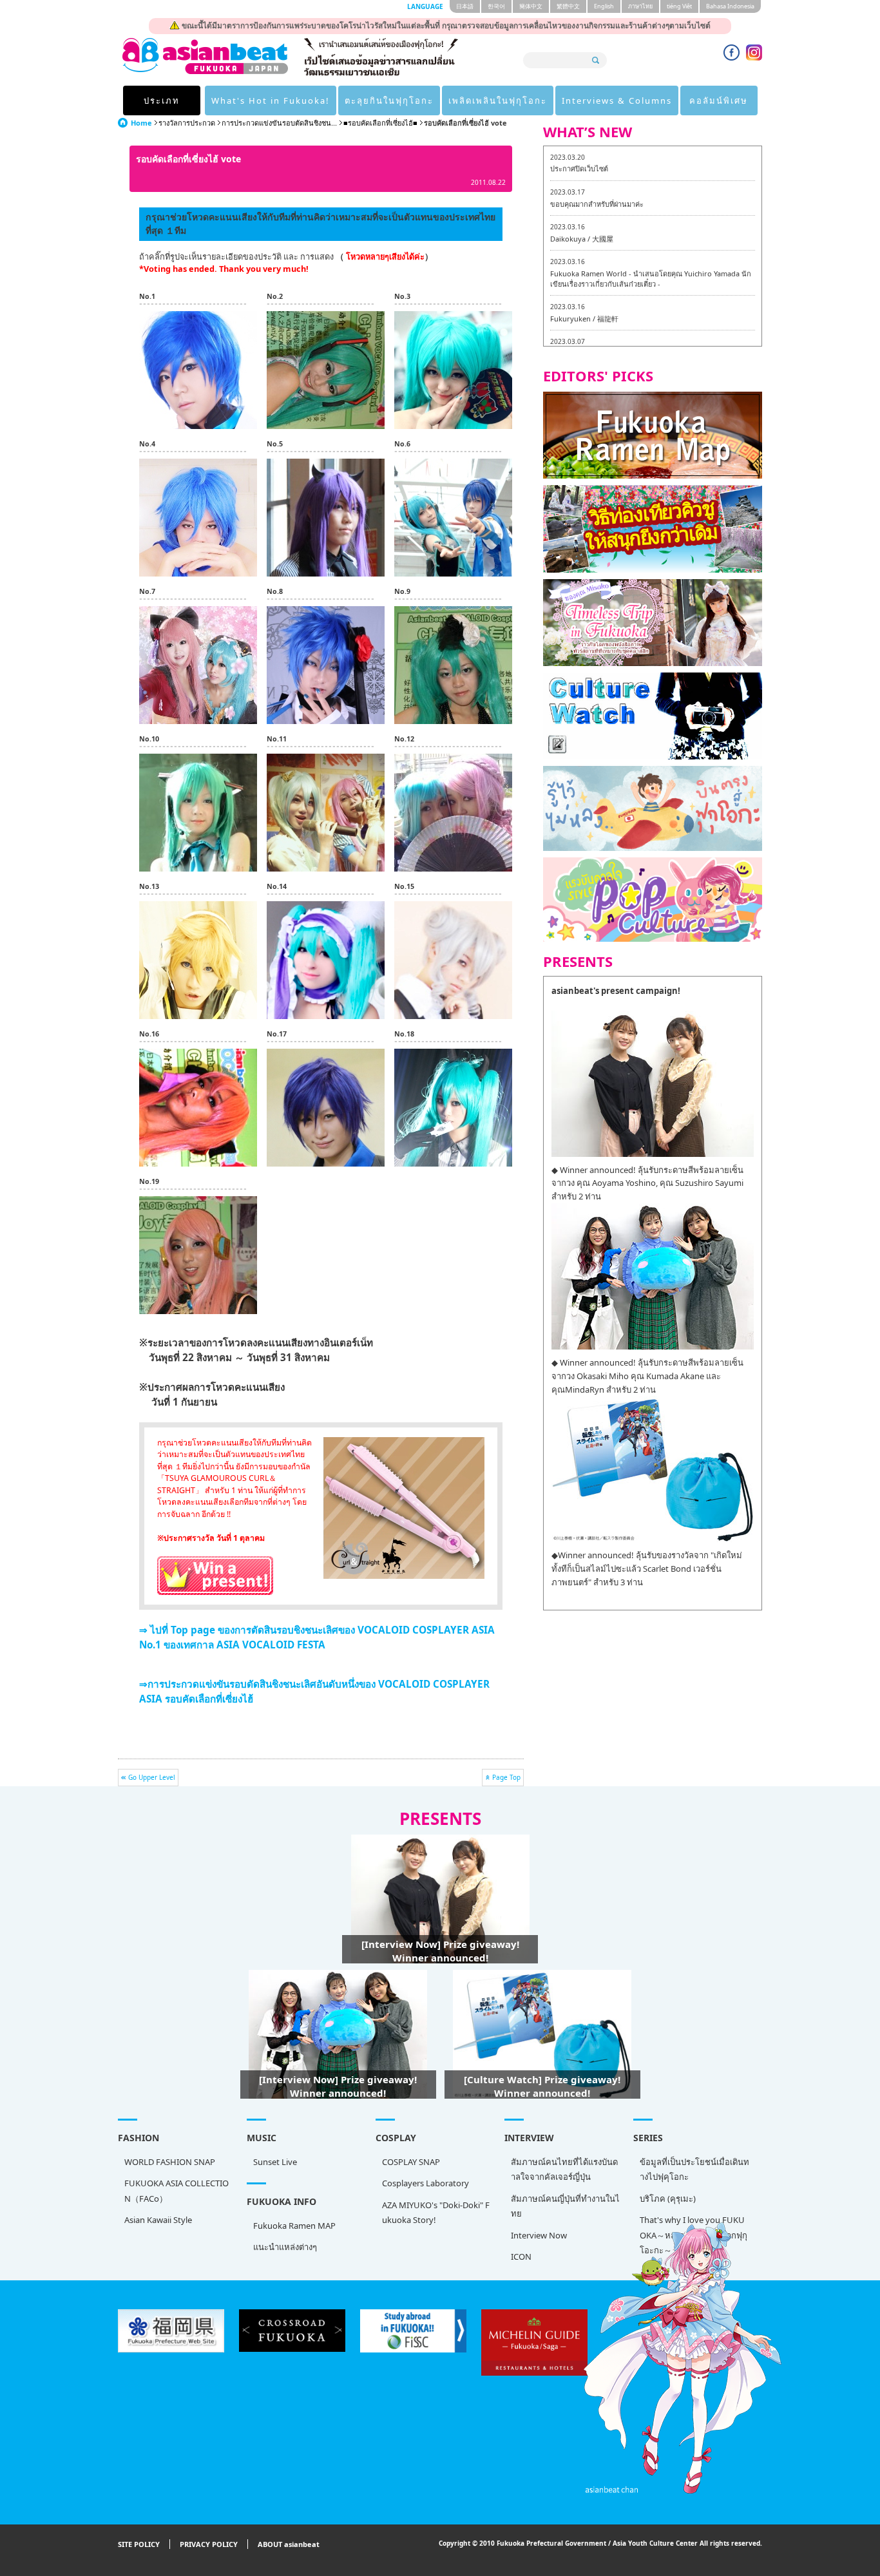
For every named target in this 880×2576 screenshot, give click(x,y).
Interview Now (539, 2235)
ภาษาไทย (640, 6)
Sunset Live (275, 2162)
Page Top (506, 1777)
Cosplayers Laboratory (426, 2183)
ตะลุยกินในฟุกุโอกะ (389, 100)
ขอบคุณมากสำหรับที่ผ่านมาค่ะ (597, 204)
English (604, 6)
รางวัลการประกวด (187, 123)
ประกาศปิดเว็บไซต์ (579, 168)
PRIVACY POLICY (209, 2544)
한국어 (496, 6)
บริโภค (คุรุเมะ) (668, 2199)
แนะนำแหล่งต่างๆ (285, 2247)
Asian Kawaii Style (158, 2220)
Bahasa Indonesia (730, 6)
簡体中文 (531, 6)
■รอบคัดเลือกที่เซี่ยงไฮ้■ (380, 123)
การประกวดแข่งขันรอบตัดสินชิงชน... (279, 123)
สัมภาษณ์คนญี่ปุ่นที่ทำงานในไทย (565, 2206)
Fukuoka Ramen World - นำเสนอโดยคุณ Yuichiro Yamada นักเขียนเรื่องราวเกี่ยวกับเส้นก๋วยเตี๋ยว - (651, 279)
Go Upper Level (152, 1777)
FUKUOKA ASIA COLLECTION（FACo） (177, 2190)
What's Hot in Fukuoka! (271, 100)
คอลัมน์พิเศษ (719, 100)
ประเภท (162, 100)
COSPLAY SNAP (411, 2162)
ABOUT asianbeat (289, 2544)
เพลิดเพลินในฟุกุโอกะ (498, 100)
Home (141, 123)
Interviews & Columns (617, 100)
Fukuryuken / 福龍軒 (584, 319)
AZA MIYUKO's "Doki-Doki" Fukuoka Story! (436, 2212)
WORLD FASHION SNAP (170, 2162)
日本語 (465, 6)
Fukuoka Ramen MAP (294, 2226)
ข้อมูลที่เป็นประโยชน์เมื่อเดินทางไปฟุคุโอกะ (694, 2169)
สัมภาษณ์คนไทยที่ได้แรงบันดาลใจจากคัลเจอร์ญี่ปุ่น (564, 2169)
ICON (521, 2256)
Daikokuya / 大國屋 (582, 239)
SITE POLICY (139, 2544)
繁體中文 (568, 6)
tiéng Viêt (679, 6)
